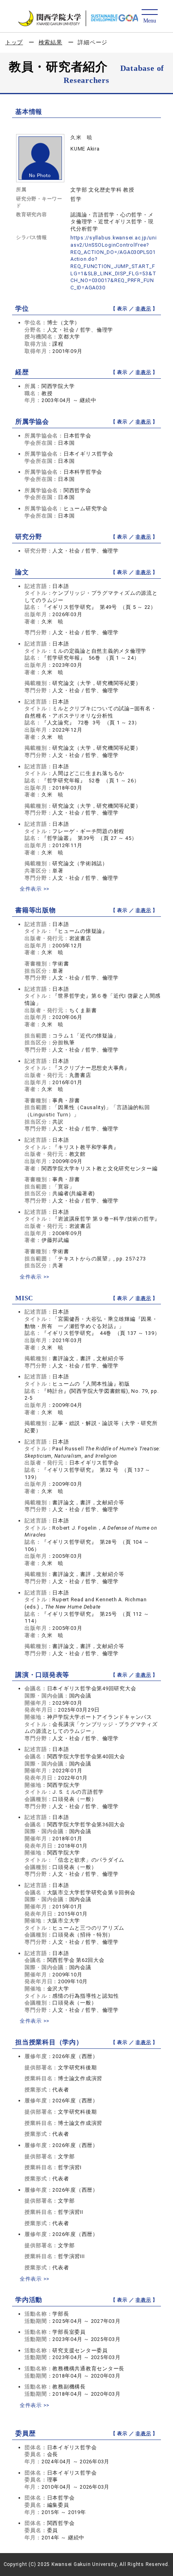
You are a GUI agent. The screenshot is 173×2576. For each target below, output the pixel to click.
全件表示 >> (35, 889)
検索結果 (50, 42)
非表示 (143, 309)
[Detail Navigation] (149, 17)
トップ (14, 42)
